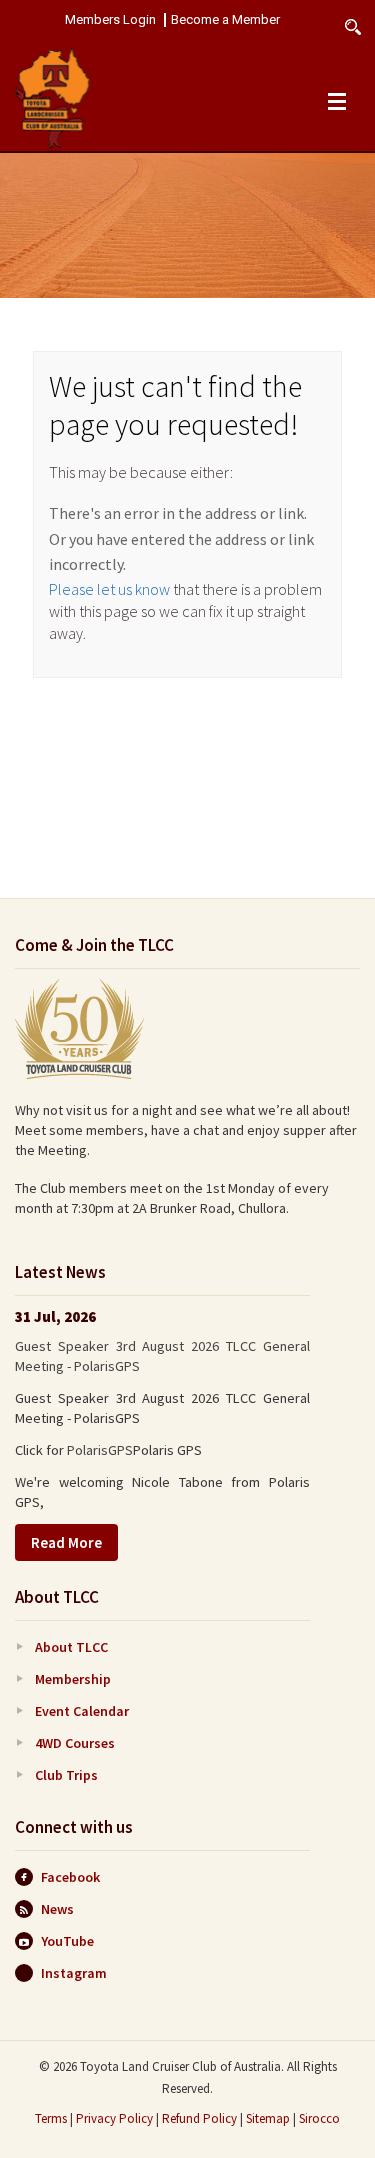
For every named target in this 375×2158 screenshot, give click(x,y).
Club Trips (66, 1775)
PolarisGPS (100, 1450)
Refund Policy (199, 2118)
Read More (66, 1542)
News (57, 1909)
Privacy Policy (114, 2118)
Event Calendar (82, 1711)
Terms (51, 2118)
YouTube (67, 1941)
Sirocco (319, 2118)
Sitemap (268, 2118)
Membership (73, 1679)
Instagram (74, 1973)
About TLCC (71, 1647)
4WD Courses (75, 1743)
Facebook (70, 1877)
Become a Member (225, 20)
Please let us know (109, 589)
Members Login (110, 20)
